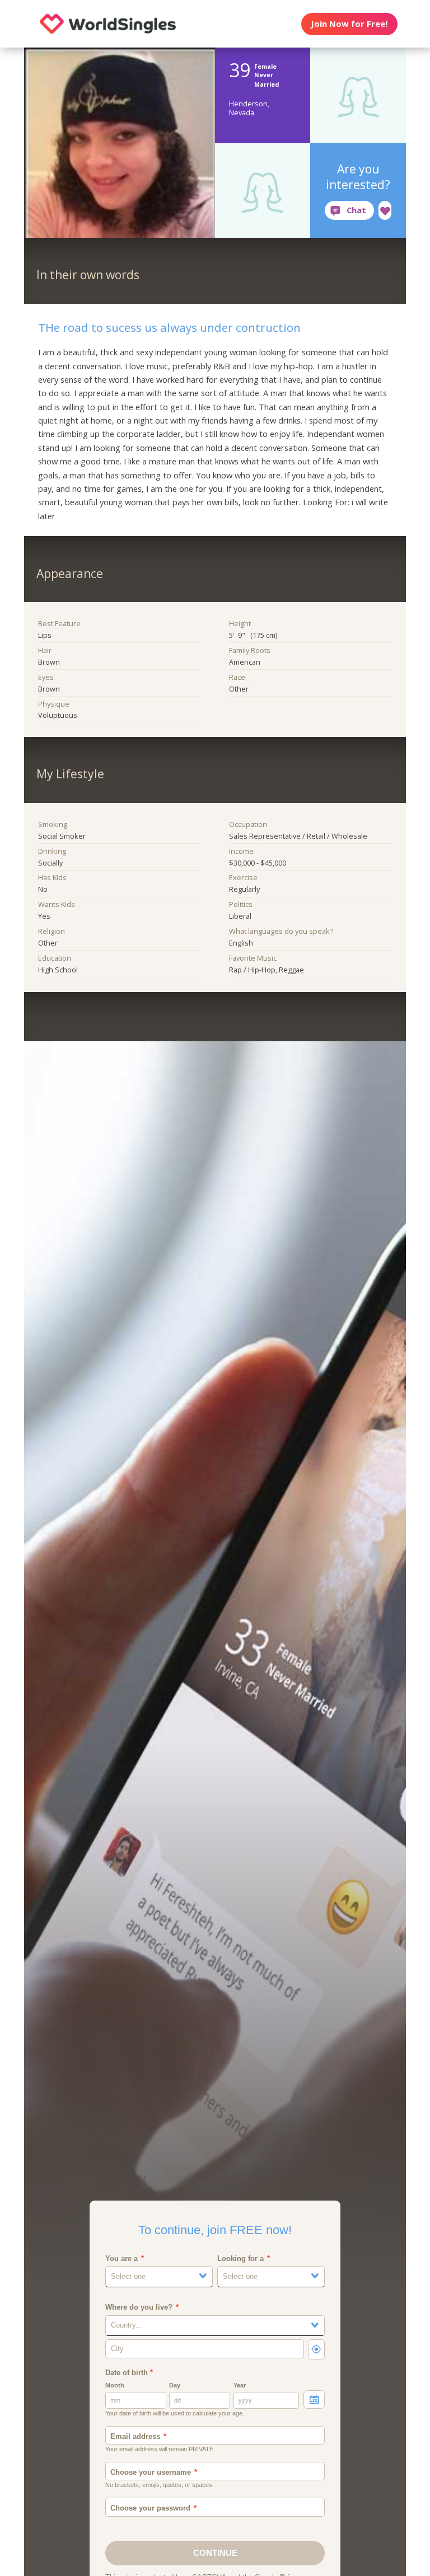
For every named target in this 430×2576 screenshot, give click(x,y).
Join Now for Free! (349, 23)
